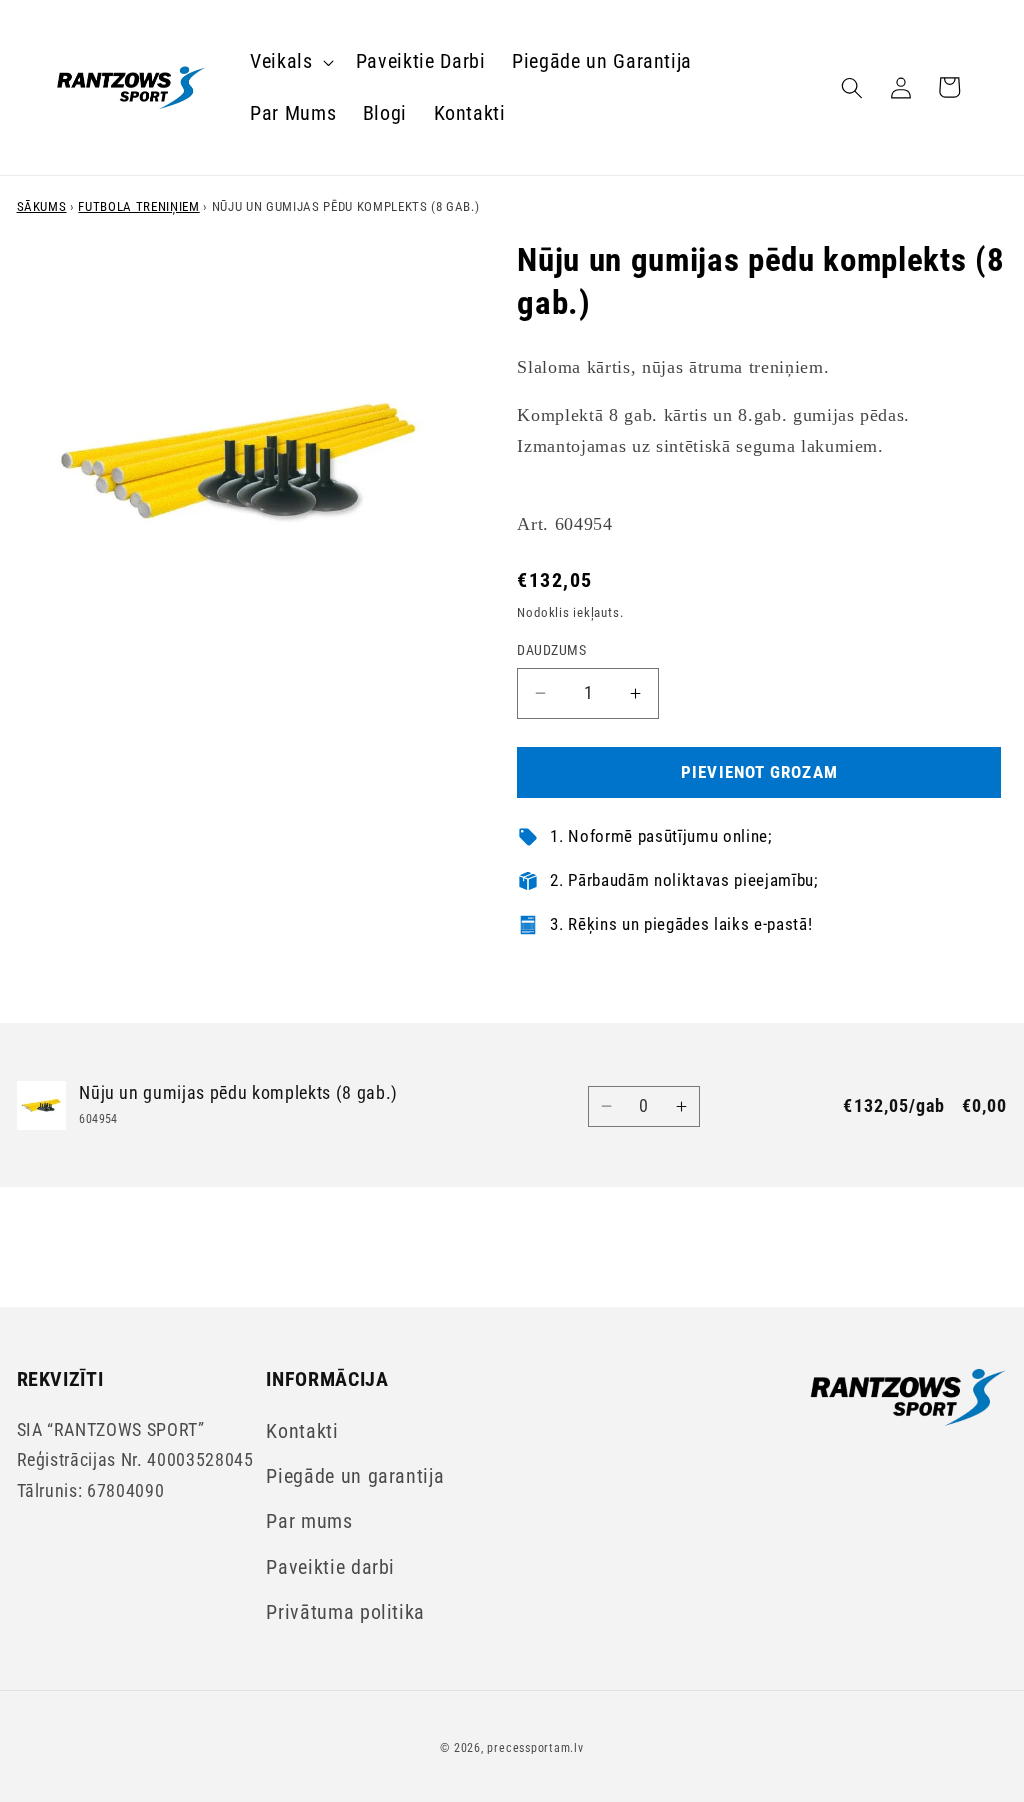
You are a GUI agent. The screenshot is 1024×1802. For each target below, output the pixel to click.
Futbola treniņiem (138, 206)
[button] (290, 62)
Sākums (42, 206)
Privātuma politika (345, 1612)
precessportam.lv (535, 1748)
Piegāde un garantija (355, 1476)
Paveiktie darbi (330, 1567)
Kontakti (302, 1431)
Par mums (309, 1521)
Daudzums (551, 650)
